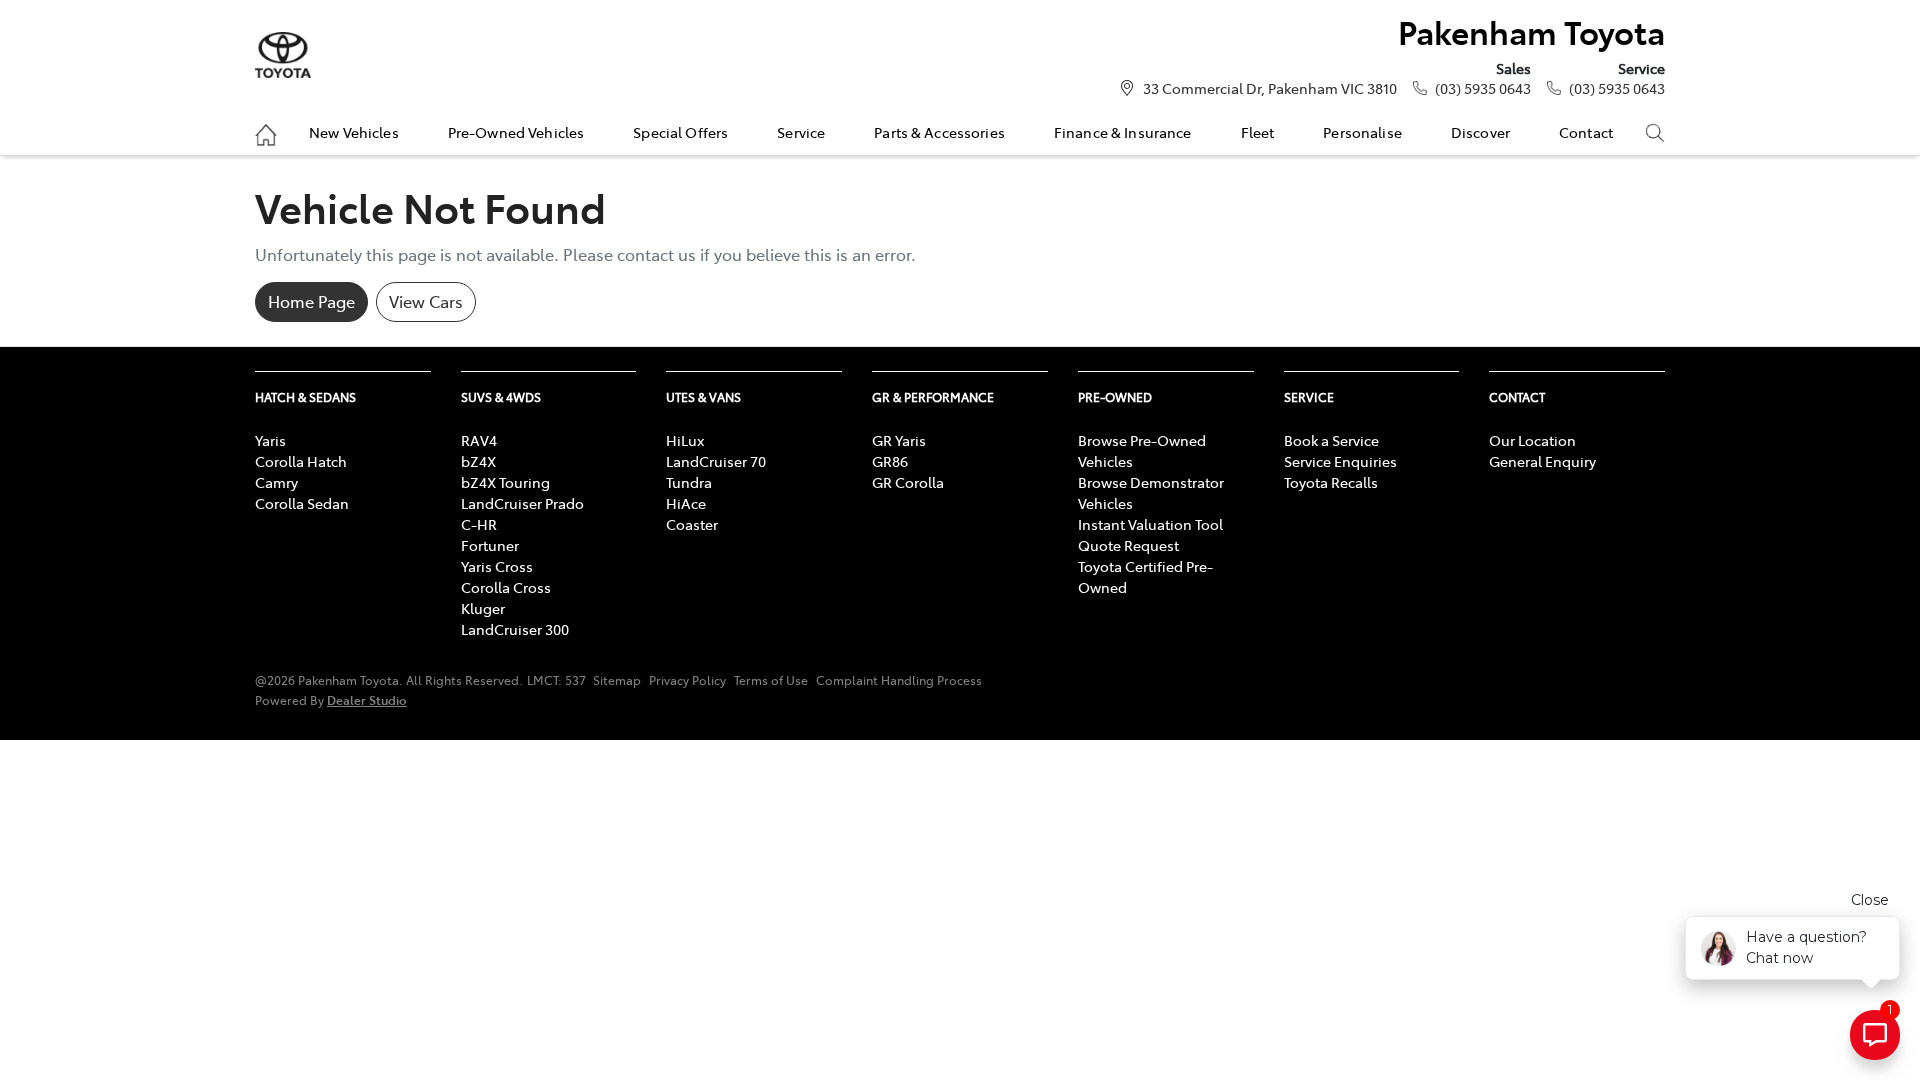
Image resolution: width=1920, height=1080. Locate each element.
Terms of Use (771, 680)
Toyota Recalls (1331, 482)
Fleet (1258, 132)
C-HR (479, 524)
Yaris (270, 440)
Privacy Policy (687, 680)
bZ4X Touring (505, 482)
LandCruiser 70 (716, 461)
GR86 (890, 461)
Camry (276, 482)
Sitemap (617, 680)
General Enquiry (1542, 461)
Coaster (692, 524)
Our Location (1532, 440)
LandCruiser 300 (515, 629)
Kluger (483, 608)
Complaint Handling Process (899, 680)
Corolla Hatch (301, 461)
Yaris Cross (497, 566)
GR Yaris (899, 440)
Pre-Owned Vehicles (516, 132)
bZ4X (478, 461)
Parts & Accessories (939, 132)
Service (801, 132)
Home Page (311, 301)
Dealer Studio (367, 699)
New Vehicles (354, 132)
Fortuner (490, 545)
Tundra (689, 482)
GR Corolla (908, 482)
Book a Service (1331, 440)
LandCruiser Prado (522, 503)
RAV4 (479, 440)
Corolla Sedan (302, 503)
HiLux (685, 440)
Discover (1480, 132)
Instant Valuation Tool (1150, 524)
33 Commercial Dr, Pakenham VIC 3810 (1270, 88)
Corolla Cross (506, 587)
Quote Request (1128, 545)
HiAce (686, 503)
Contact (1586, 132)
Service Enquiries (1340, 461)
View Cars (426, 301)
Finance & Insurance (1123, 132)
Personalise (1362, 132)
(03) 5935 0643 (1483, 88)
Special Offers (680, 132)
